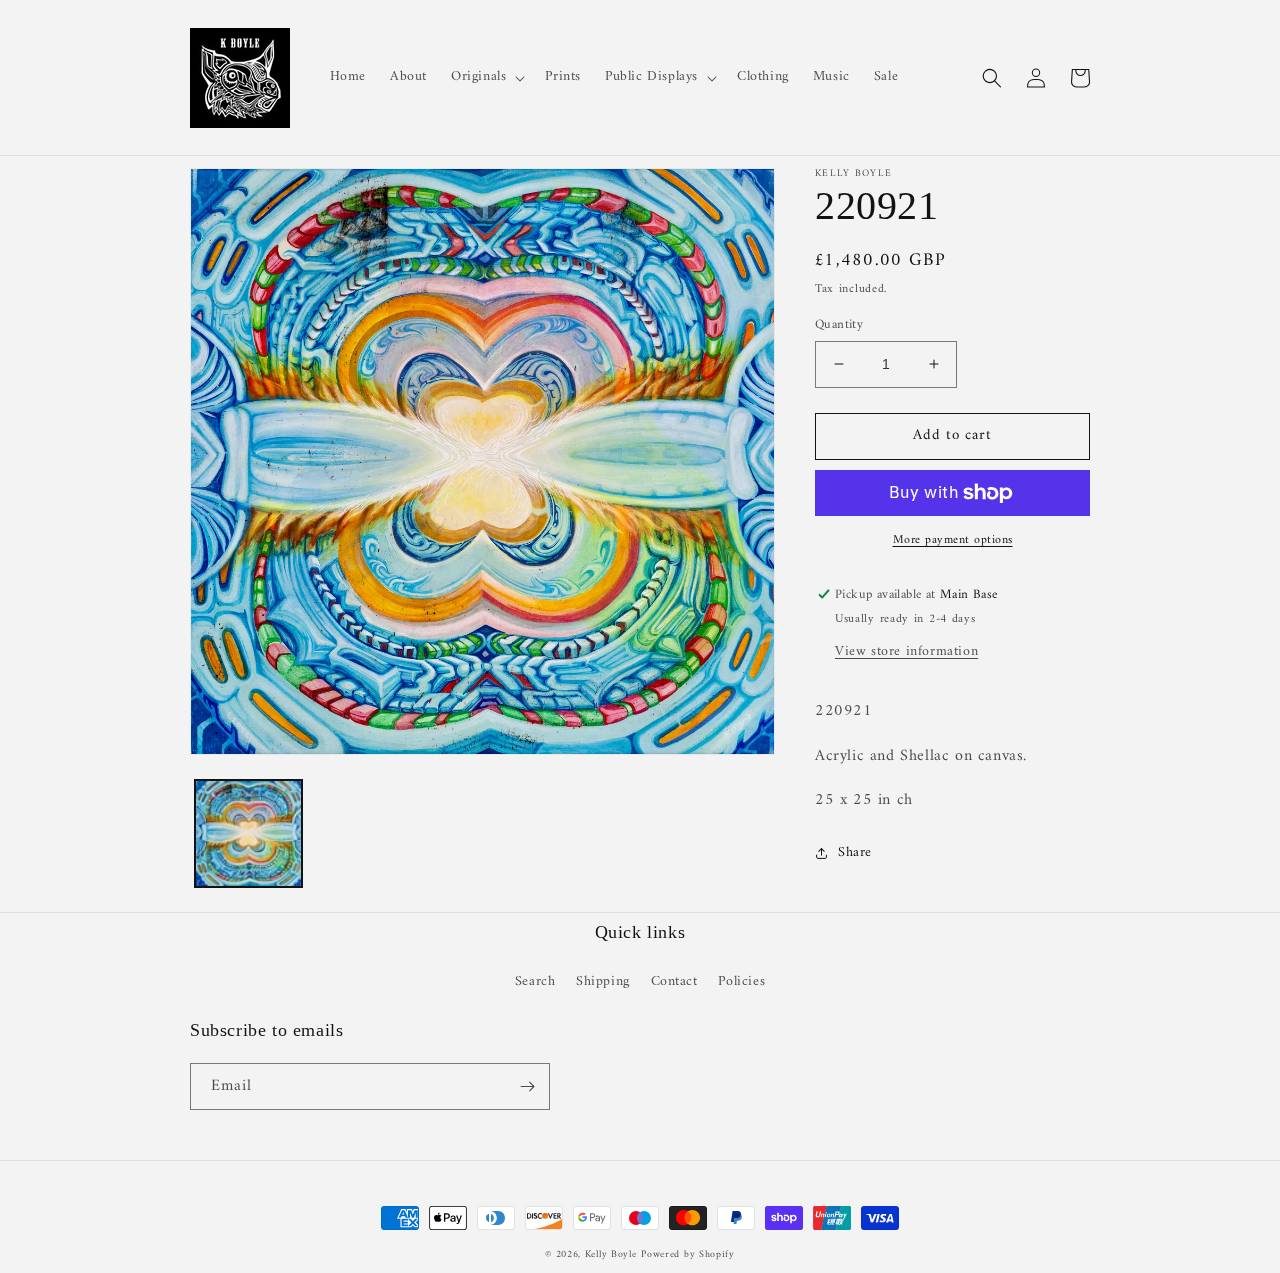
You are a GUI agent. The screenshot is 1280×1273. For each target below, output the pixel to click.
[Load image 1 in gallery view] (248, 833)
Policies (741, 981)
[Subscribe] (527, 1086)
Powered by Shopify (688, 1254)
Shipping (603, 981)
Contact (674, 981)
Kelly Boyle (611, 1254)
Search (535, 981)
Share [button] (855, 852)
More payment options (953, 541)
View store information (906, 651)
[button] (486, 77)
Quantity (839, 325)
